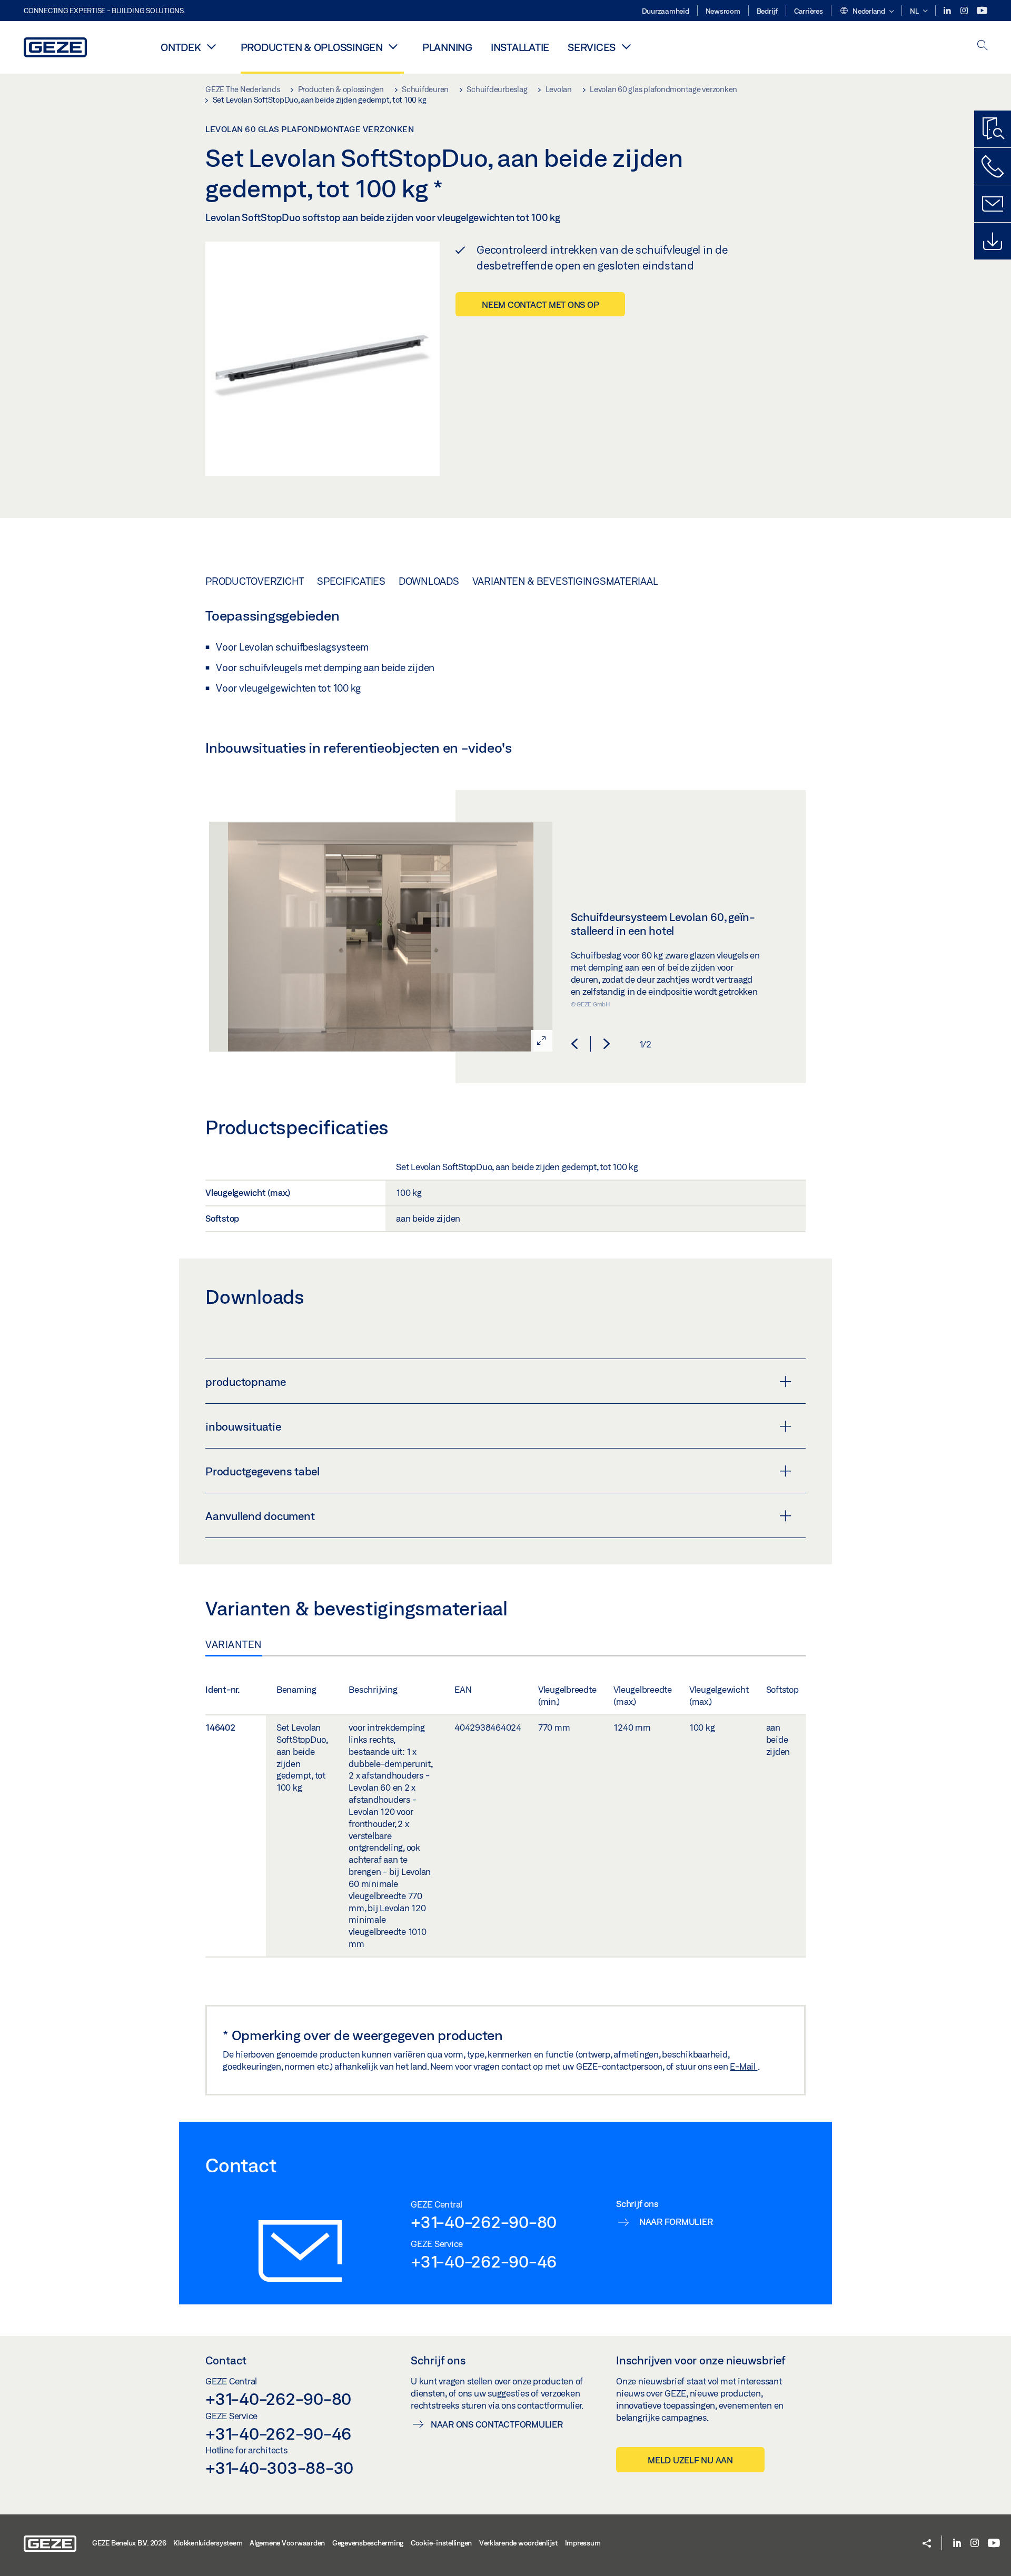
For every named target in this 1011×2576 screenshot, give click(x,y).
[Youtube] (982, 11)
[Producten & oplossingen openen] (393, 46)
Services (592, 47)
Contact (226, 2360)
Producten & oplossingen (312, 47)
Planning (447, 47)
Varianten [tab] (234, 1644)
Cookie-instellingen (441, 2543)
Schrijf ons (438, 2360)
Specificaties (351, 581)
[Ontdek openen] (212, 46)
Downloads (429, 581)
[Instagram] (965, 11)
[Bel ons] (993, 166)
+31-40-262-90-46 (484, 2261)
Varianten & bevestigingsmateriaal (565, 581)
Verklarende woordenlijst (518, 2543)
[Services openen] (626, 46)
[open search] (983, 46)
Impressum (583, 2543)
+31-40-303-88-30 (279, 2468)
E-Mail (744, 2066)
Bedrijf (767, 11)
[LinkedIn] (948, 11)
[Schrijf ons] (993, 204)
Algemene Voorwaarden (287, 2543)
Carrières (809, 11)
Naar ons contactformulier (497, 2424)
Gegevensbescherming (368, 2543)
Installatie (520, 47)
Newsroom (723, 11)
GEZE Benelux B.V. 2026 (129, 2543)
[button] (867, 12)
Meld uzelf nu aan (690, 2460)
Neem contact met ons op (540, 304)
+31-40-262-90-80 (484, 2222)
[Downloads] (993, 241)
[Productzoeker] (993, 129)
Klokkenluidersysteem (208, 2543)
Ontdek (181, 47)
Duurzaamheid (666, 11)
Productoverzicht (255, 581)
